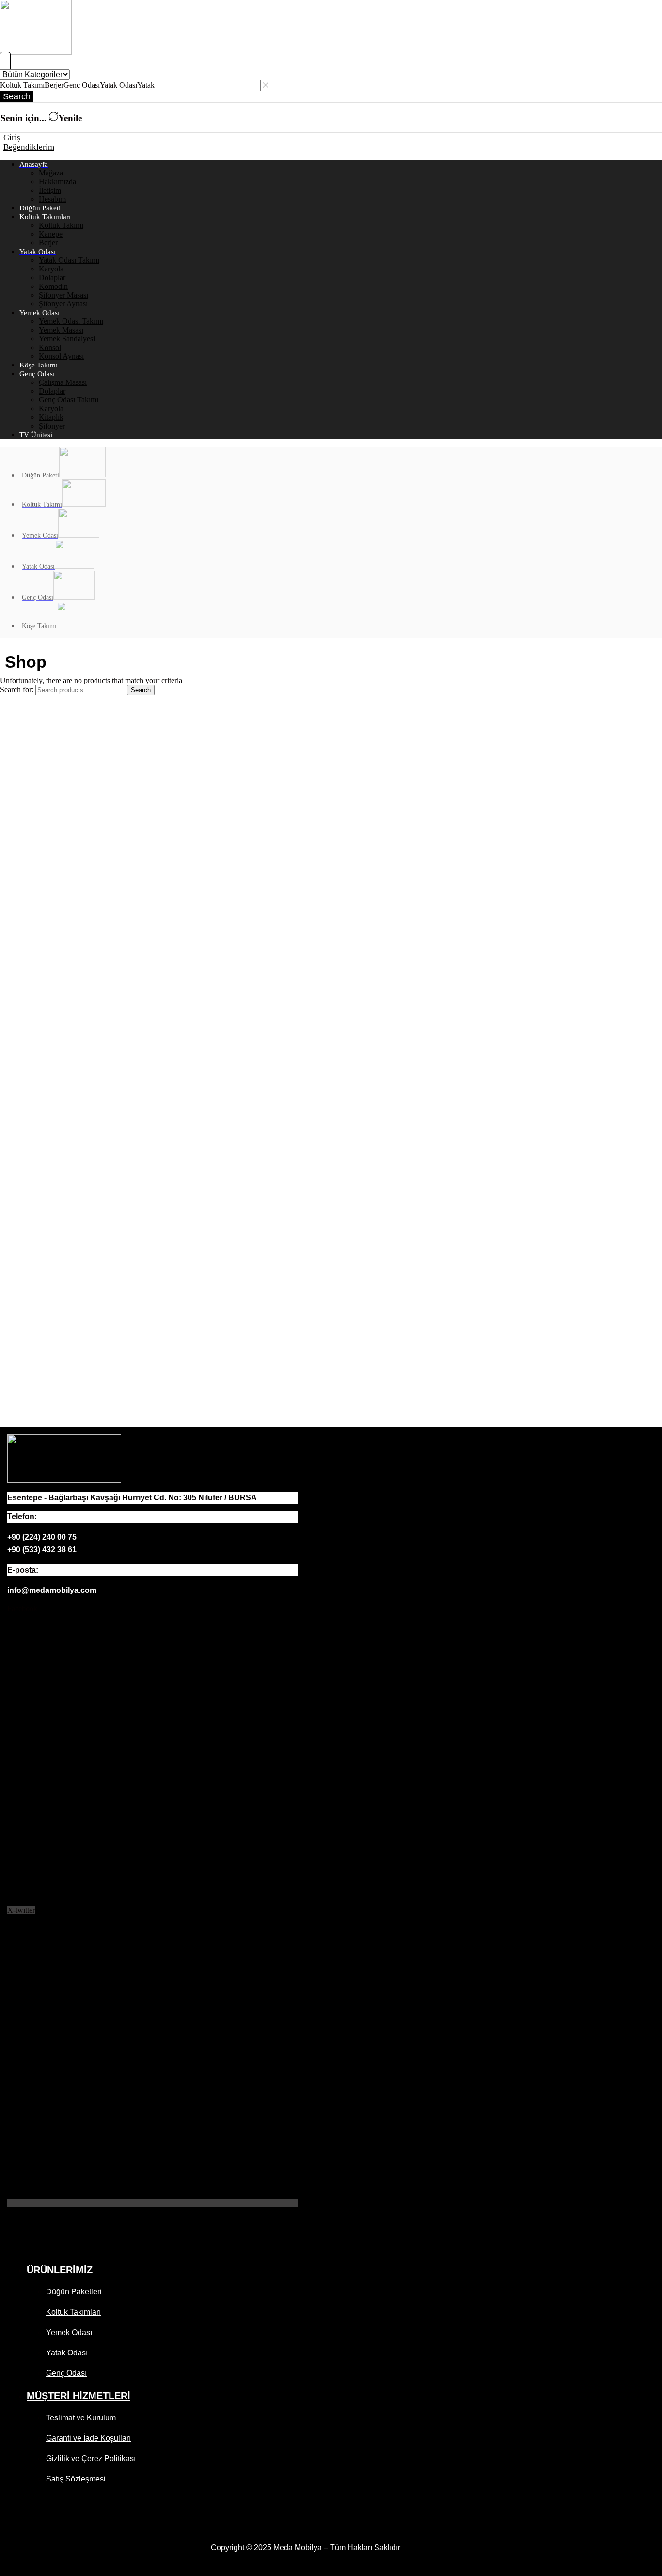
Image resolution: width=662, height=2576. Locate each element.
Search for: (17, 690)
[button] (5, 63)
